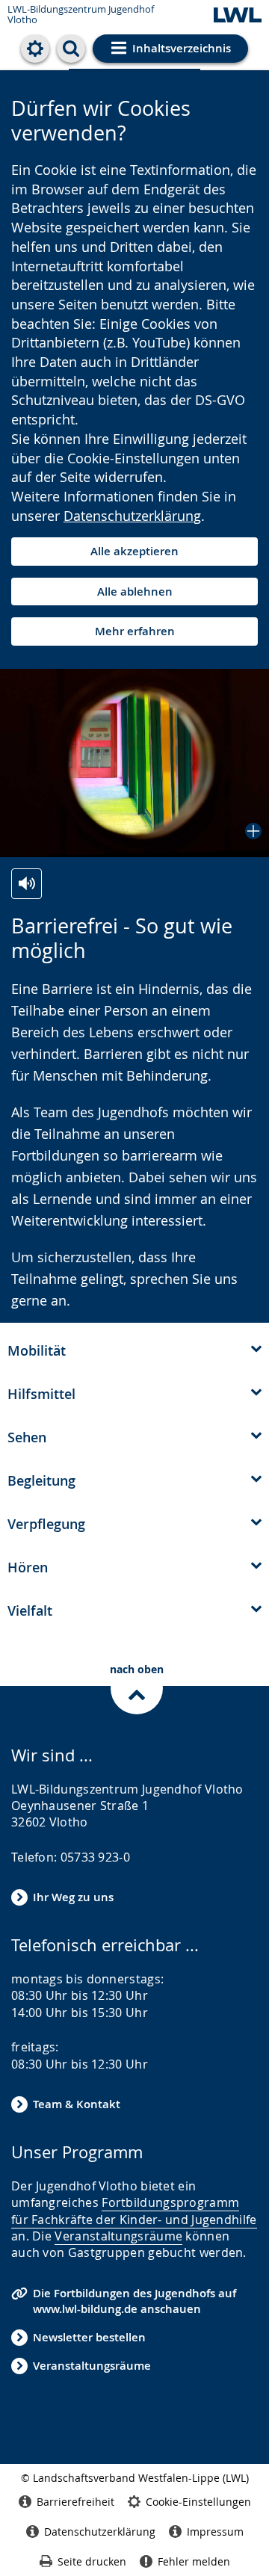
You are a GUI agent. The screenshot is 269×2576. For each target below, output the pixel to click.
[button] (134, 763)
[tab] (134, 1349)
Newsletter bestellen (89, 2337)
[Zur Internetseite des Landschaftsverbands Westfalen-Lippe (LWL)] (238, 16)
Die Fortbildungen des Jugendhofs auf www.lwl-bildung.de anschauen (134, 2301)
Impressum (215, 2532)
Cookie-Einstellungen (198, 2502)
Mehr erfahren (135, 631)
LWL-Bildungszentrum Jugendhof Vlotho (81, 15)
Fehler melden (194, 2561)
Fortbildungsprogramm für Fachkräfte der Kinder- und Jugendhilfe (134, 2211)
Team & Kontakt (77, 2104)
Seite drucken (92, 2561)
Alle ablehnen (135, 592)
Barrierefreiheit (75, 2502)
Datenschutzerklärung (132, 516)
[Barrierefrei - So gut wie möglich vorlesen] (27, 884)
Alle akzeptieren (134, 551)
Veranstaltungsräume (118, 2236)
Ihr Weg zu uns (73, 1897)
